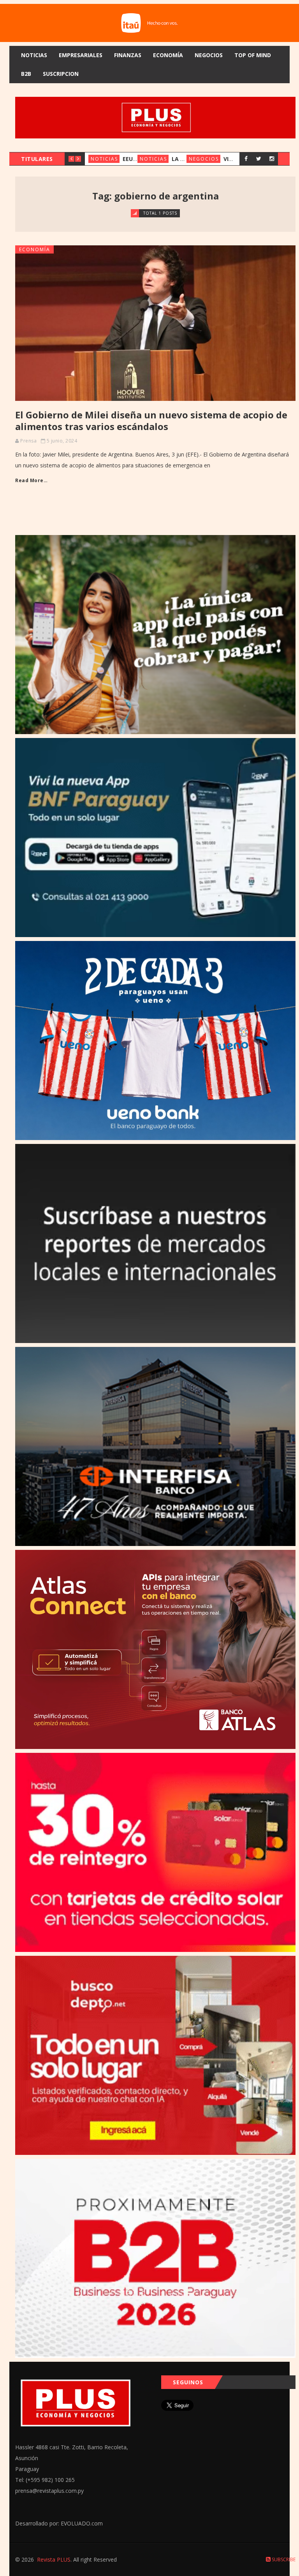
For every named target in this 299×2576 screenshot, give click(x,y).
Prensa (28, 441)
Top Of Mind (253, 55)
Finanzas (128, 55)
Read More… (31, 480)
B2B (26, 74)
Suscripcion (61, 74)
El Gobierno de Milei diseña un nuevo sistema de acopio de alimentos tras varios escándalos (151, 421)
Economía (168, 55)
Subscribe (283, 2559)
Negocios (209, 55)
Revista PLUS (54, 2559)
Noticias (34, 55)
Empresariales (81, 55)
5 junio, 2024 (62, 441)
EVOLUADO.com (82, 2523)
